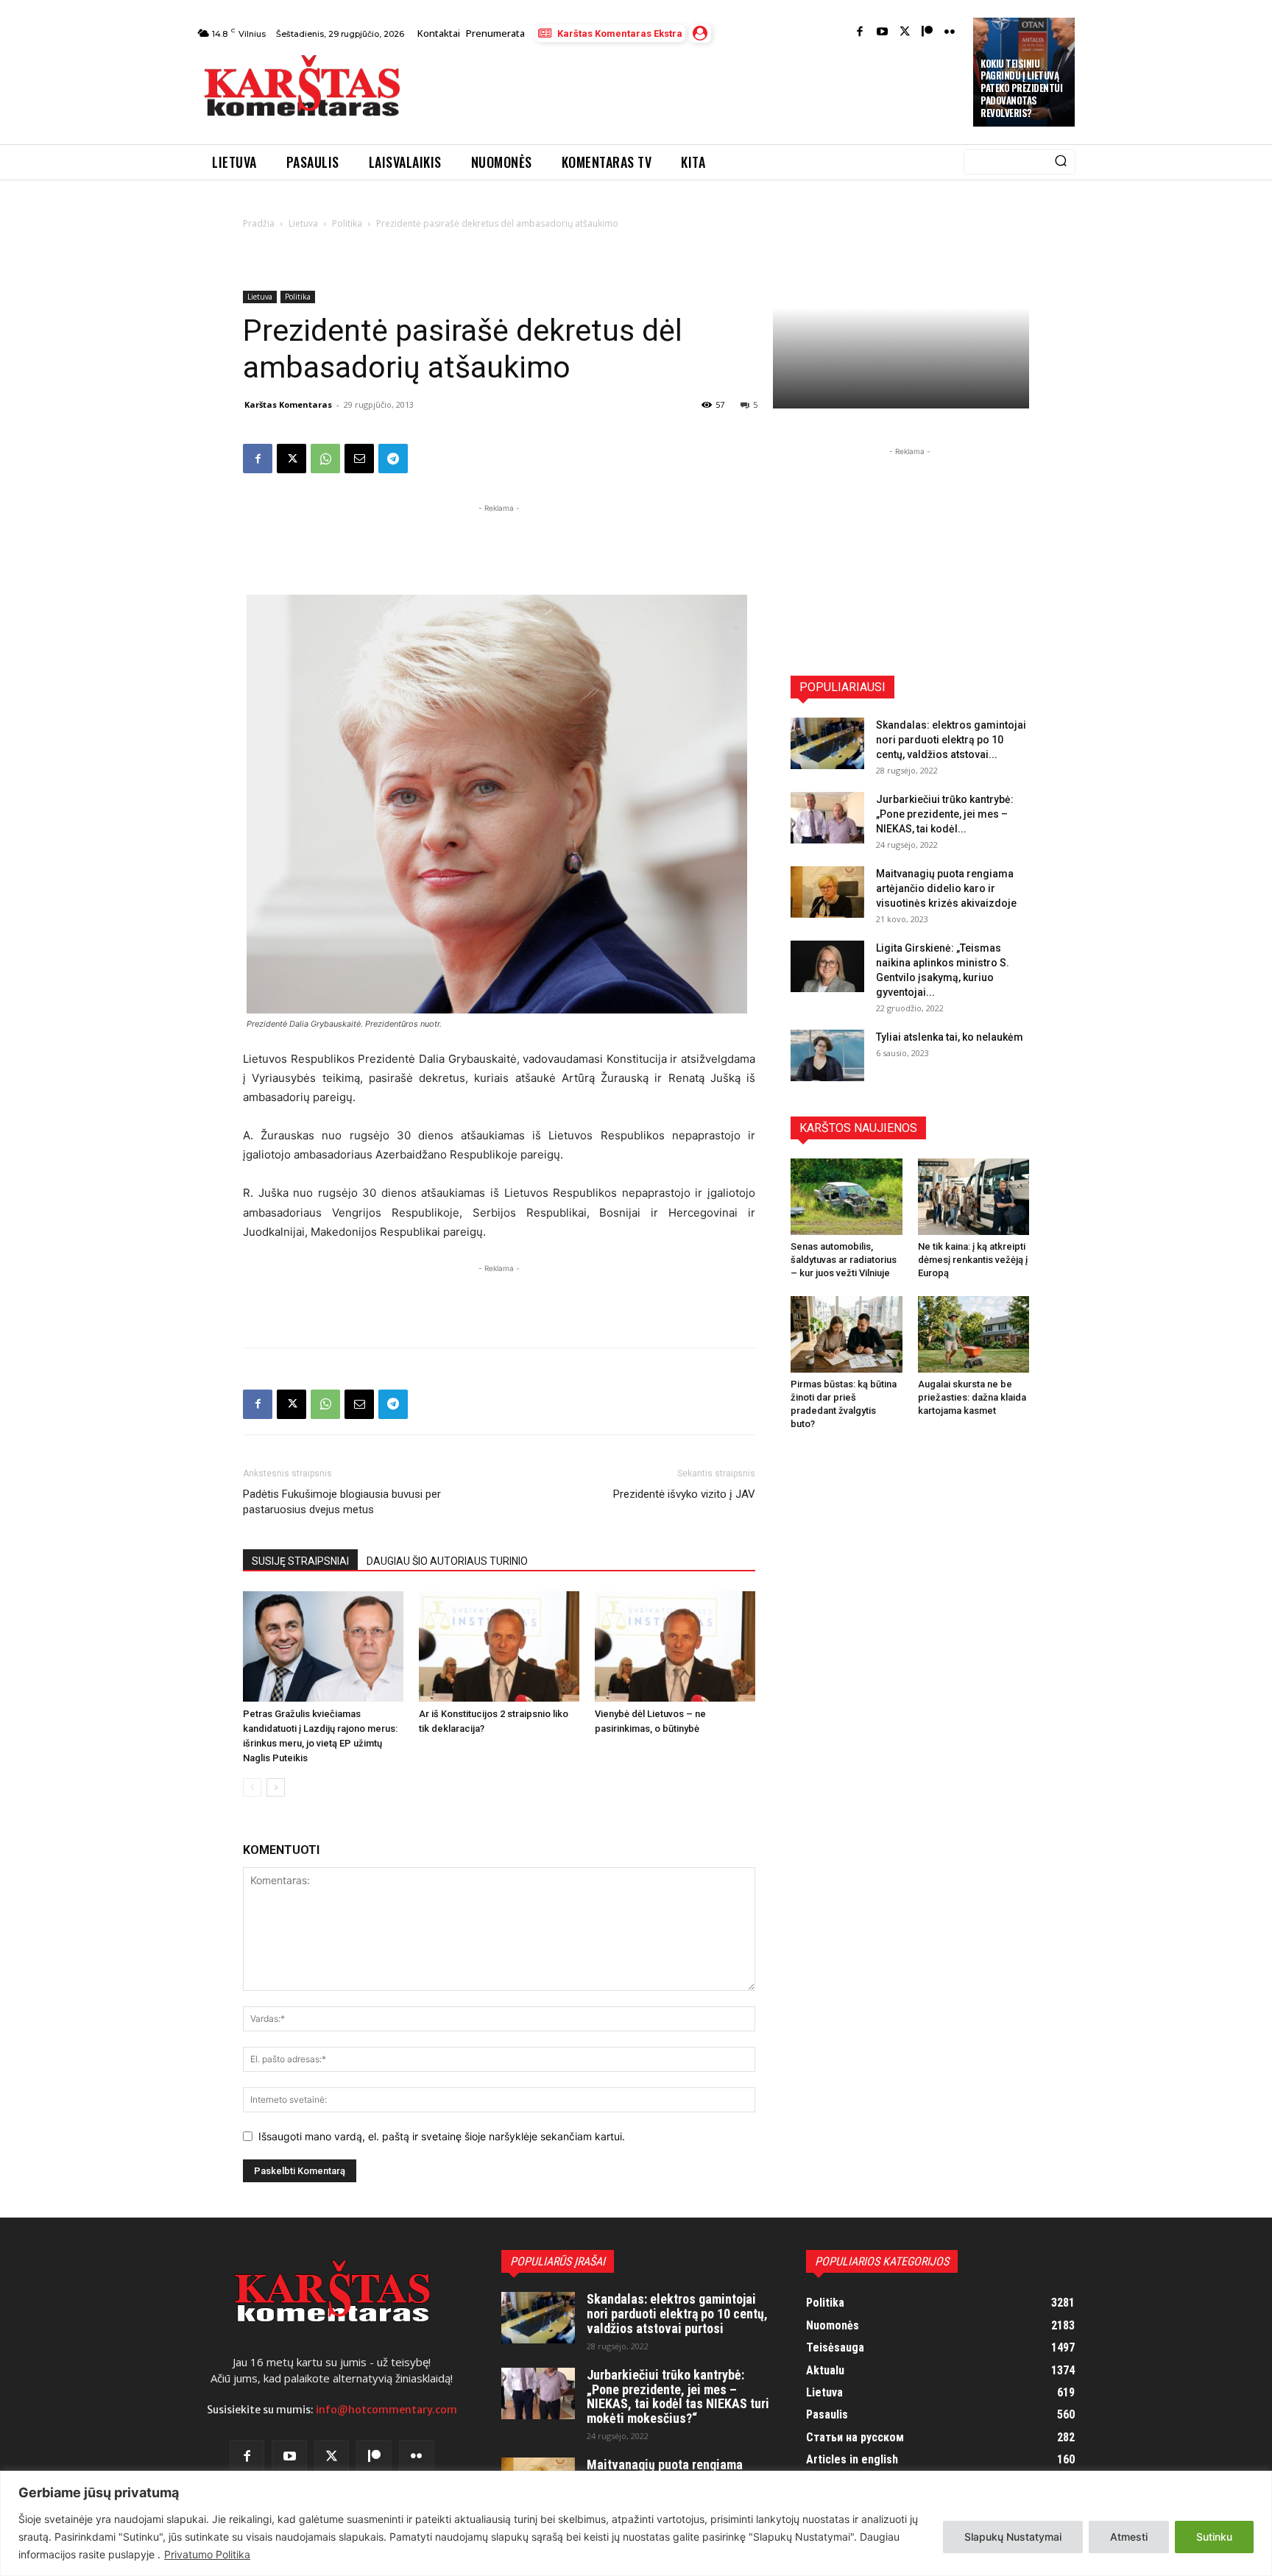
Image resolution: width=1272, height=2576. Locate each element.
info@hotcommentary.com (386, 2410)
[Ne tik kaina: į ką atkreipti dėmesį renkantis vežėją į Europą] (974, 1197)
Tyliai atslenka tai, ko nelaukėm (950, 1037)
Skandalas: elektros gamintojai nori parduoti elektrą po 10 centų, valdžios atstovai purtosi (677, 2314)
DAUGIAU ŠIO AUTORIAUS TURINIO (447, 1561)
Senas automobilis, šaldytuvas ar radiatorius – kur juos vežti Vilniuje (844, 1260)
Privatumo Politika (207, 2554)
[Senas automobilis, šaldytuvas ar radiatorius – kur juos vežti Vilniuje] (847, 1197)
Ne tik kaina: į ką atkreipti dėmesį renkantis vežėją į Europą (973, 1260)
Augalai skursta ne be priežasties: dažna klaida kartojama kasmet (972, 1397)
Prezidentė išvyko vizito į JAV (684, 1494)
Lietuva (303, 223)
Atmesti (1129, 2537)
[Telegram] (393, 459)
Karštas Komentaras (288, 404)
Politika (347, 223)
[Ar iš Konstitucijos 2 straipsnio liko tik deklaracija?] (499, 1646)
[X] (291, 459)
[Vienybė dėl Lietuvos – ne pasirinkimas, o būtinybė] (675, 1646)
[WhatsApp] (325, 459)
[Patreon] (927, 33)
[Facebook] (860, 33)
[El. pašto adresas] (359, 459)
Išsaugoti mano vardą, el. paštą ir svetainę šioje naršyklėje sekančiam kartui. (442, 2136)
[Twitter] (905, 33)
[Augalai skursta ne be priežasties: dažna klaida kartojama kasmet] (974, 1334)
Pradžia (259, 223)
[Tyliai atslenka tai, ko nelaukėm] (827, 1055)
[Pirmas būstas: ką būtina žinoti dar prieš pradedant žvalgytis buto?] (847, 1334)
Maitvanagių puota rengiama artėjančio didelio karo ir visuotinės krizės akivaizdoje (946, 888)
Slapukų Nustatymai (1013, 2537)
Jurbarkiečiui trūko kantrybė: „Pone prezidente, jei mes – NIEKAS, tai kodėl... (945, 814)
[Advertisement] (688, 90)
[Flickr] (950, 33)
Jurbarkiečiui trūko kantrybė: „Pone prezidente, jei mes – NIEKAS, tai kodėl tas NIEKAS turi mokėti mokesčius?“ (678, 2396)
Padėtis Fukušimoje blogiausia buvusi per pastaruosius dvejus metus (342, 1502)
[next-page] (276, 1787)
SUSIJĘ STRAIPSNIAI (300, 1561)
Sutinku (1214, 2537)
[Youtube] (882, 33)
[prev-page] (252, 1787)
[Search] (1061, 162)
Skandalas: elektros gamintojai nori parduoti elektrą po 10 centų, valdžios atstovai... (951, 740)
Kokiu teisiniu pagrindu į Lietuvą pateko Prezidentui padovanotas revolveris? (1021, 88)
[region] (636, 2523)
